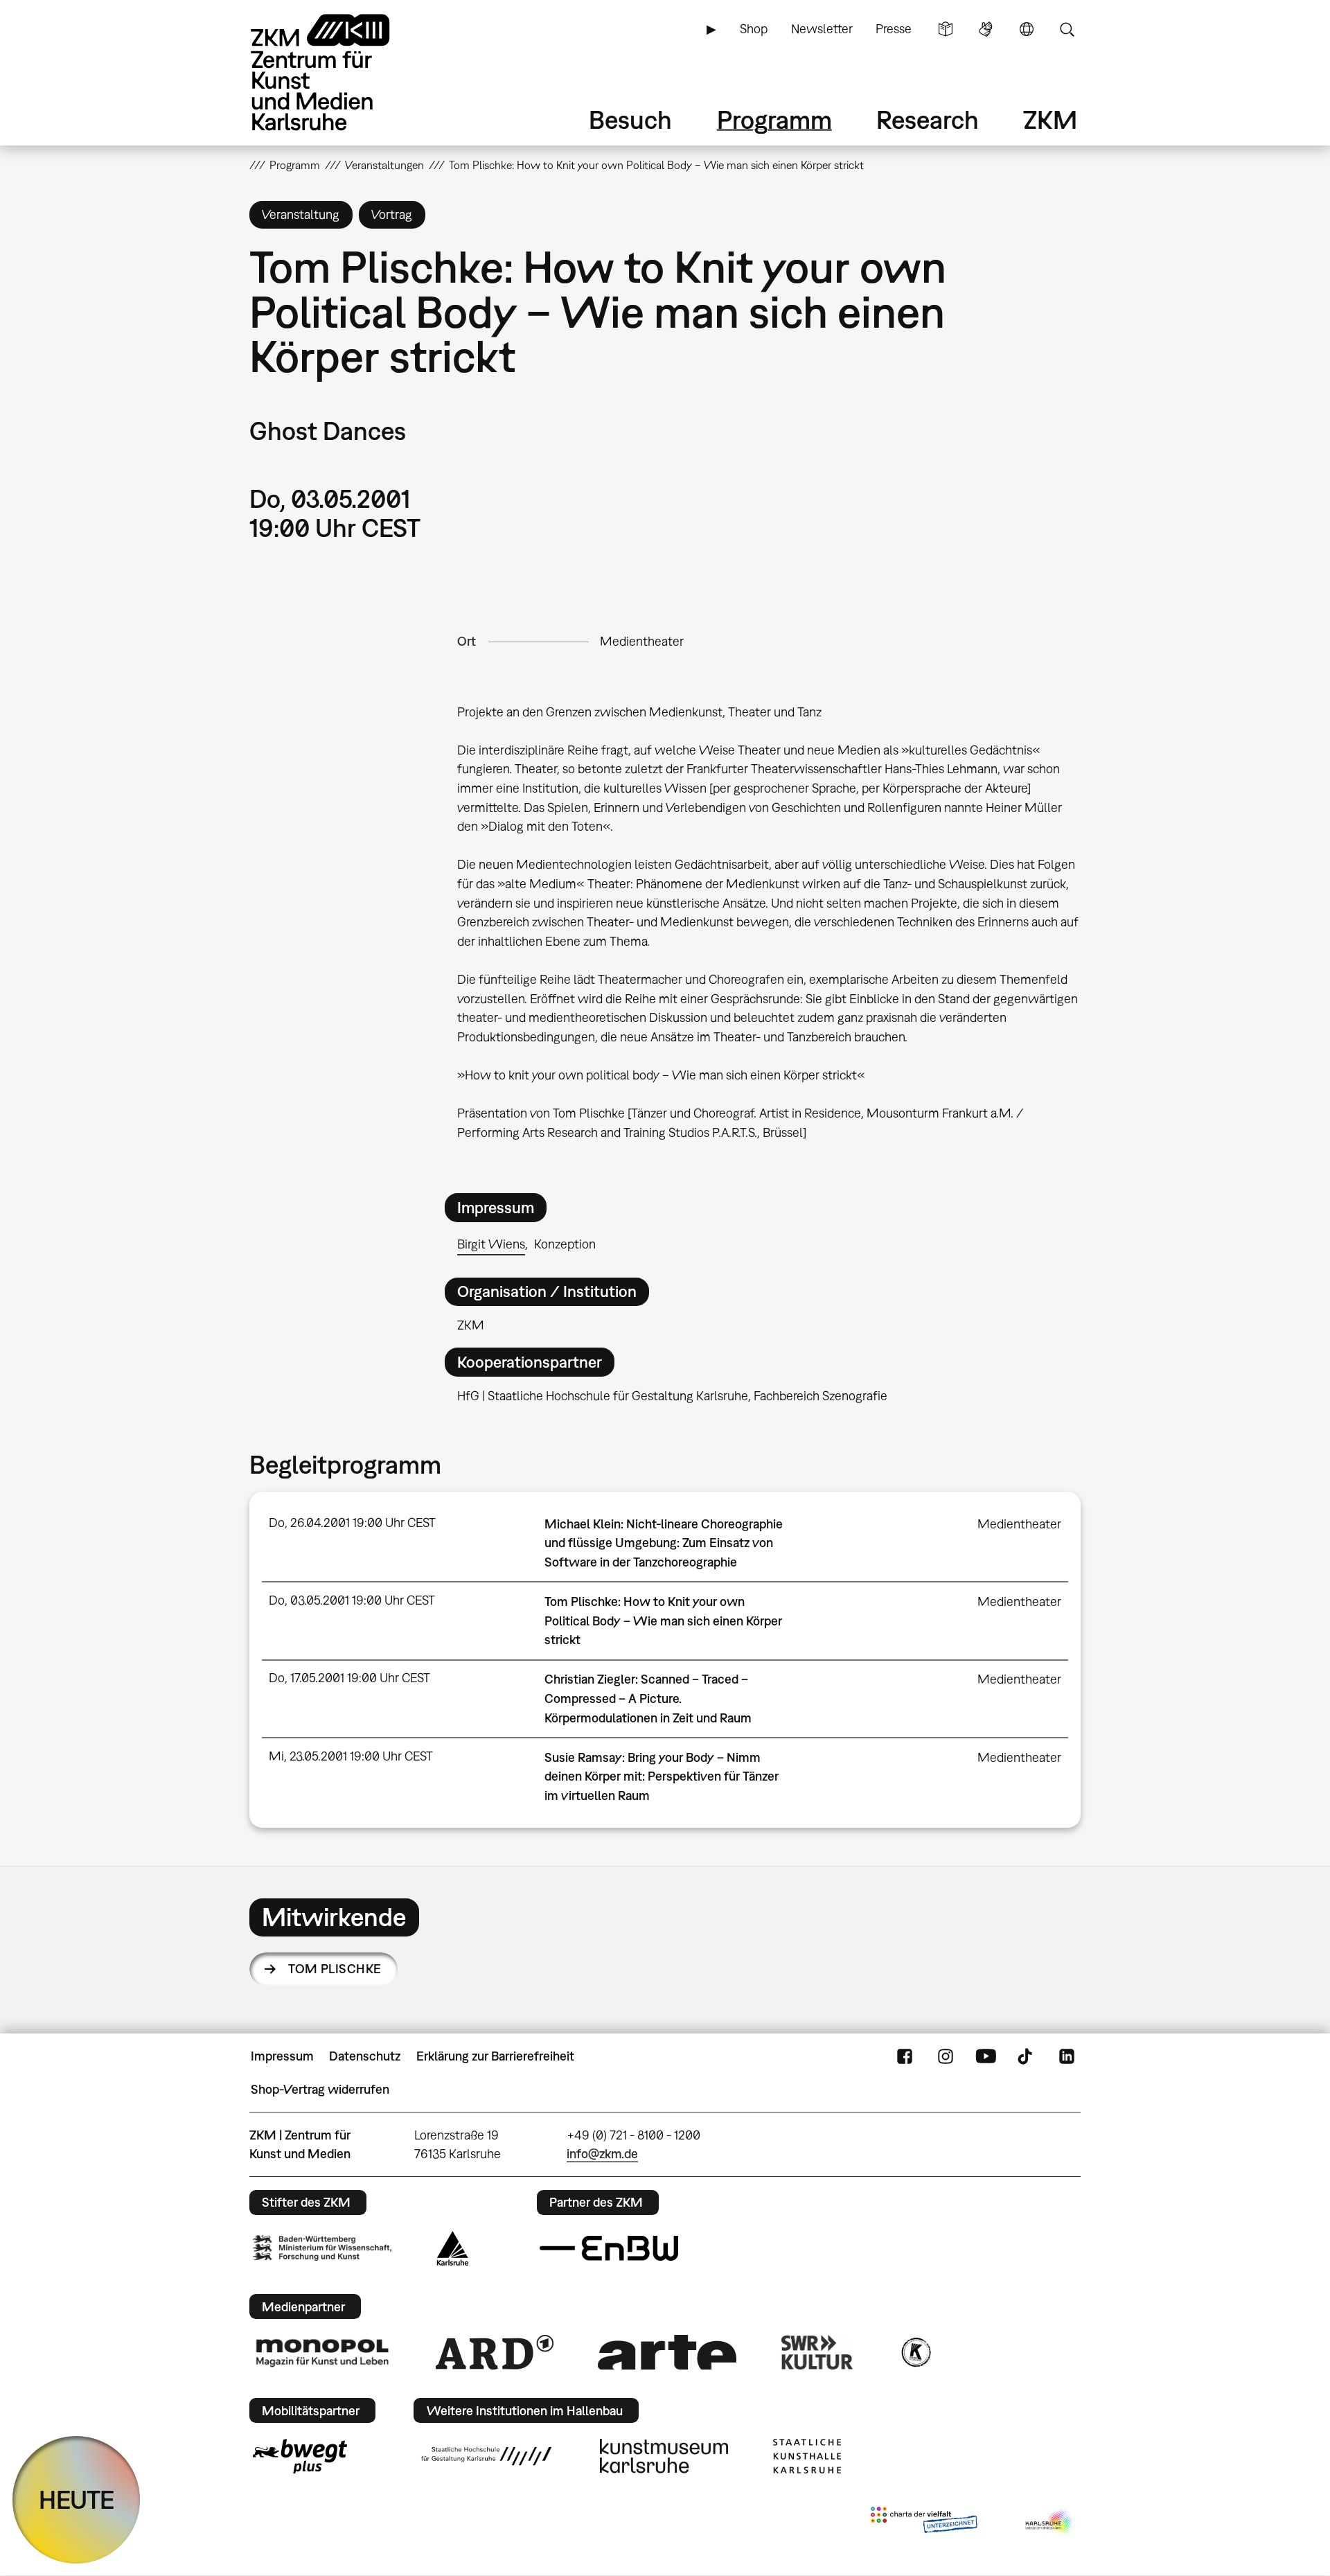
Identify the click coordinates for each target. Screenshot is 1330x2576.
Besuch (630, 120)
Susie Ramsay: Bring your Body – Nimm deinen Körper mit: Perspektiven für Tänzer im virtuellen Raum (662, 1776)
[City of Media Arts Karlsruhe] (1050, 2523)
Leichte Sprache (946, 29)
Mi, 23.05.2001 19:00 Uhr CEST (351, 1756)
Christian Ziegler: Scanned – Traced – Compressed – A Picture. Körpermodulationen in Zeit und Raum (648, 1698)
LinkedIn (1067, 2056)
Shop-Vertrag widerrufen (320, 2089)
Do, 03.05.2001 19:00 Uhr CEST (352, 1600)
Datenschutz (365, 2056)
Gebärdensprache (986, 29)
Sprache (1027, 29)
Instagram (946, 2056)
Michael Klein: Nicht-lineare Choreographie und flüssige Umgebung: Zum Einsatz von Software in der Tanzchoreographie (664, 1543)
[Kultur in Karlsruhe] (915, 2352)
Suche (1067, 29)
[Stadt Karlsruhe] (453, 2248)
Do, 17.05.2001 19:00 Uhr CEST (349, 1678)
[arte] (667, 2352)
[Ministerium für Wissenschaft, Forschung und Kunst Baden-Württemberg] (322, 2248)
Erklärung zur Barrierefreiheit (495, 2056)
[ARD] (495, 2352)
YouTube (986, 2056)
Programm (774, 120)
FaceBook (905, 2056)
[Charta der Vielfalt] (924, 2523)
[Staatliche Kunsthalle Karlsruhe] (807, 2456)
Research (928, 120)
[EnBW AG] (609, 2248)
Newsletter (822, 29)
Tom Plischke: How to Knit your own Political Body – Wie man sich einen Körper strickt (663, 1621)
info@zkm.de (602, 2154)
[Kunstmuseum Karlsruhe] (664, 2456)
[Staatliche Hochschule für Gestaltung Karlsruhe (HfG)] (486, 2456)
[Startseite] (339, 72)
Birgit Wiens (491, 1244)
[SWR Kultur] (817, 2352)
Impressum (282, 2056)
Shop (754, 29)
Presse (894, 29)
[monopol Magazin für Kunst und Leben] (322, 2352)
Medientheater (642, 641)
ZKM (1050, 120)
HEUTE (77, 2499)
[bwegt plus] (300, 2456)
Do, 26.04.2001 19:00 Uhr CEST (352, 1523)
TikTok (1027, 2056)
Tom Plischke (335, 1969)
